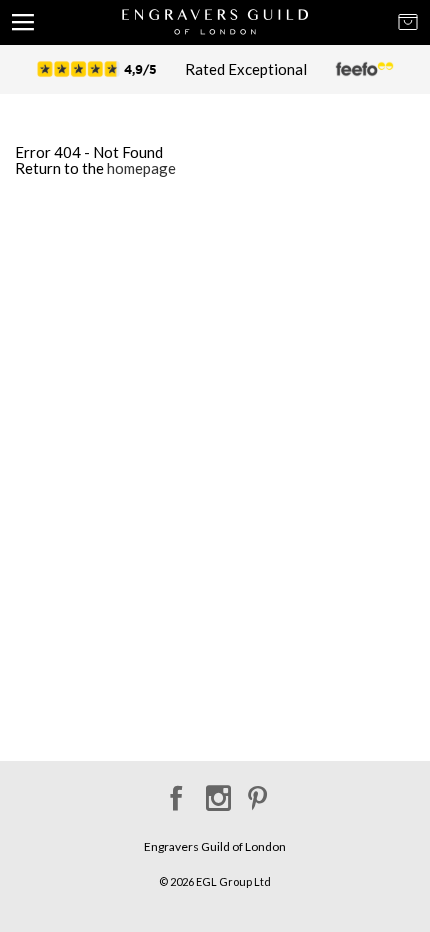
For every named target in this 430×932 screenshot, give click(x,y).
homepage (141, 168)
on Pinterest (257, 791)
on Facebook (173, 791)
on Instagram (215, 791)
